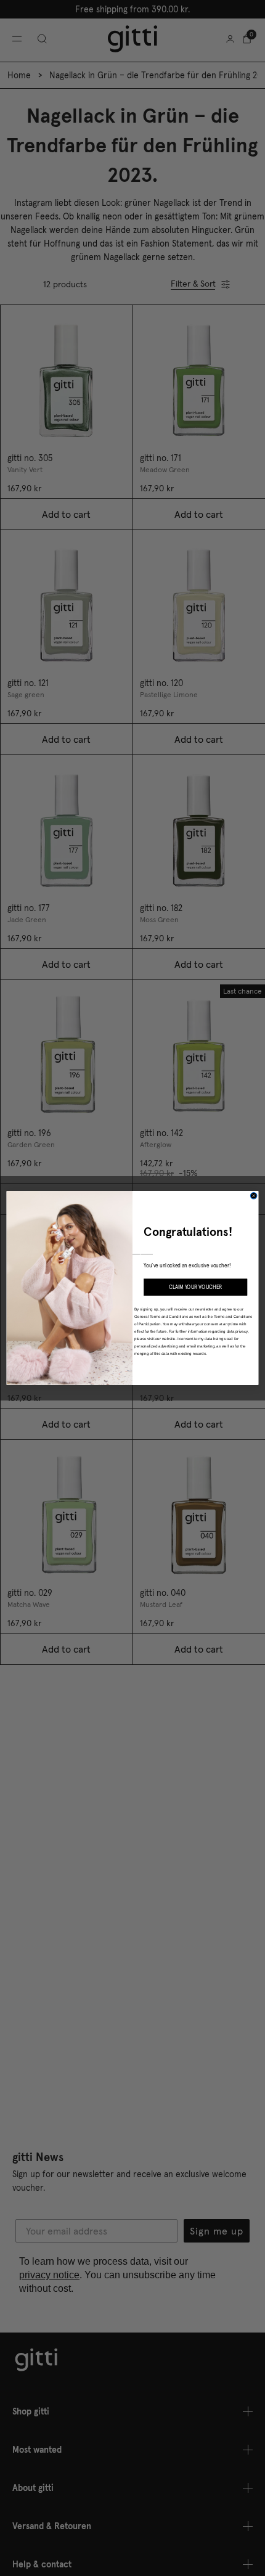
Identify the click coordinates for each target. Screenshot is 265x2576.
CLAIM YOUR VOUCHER (196, 1287)
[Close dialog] (253, 1196)
